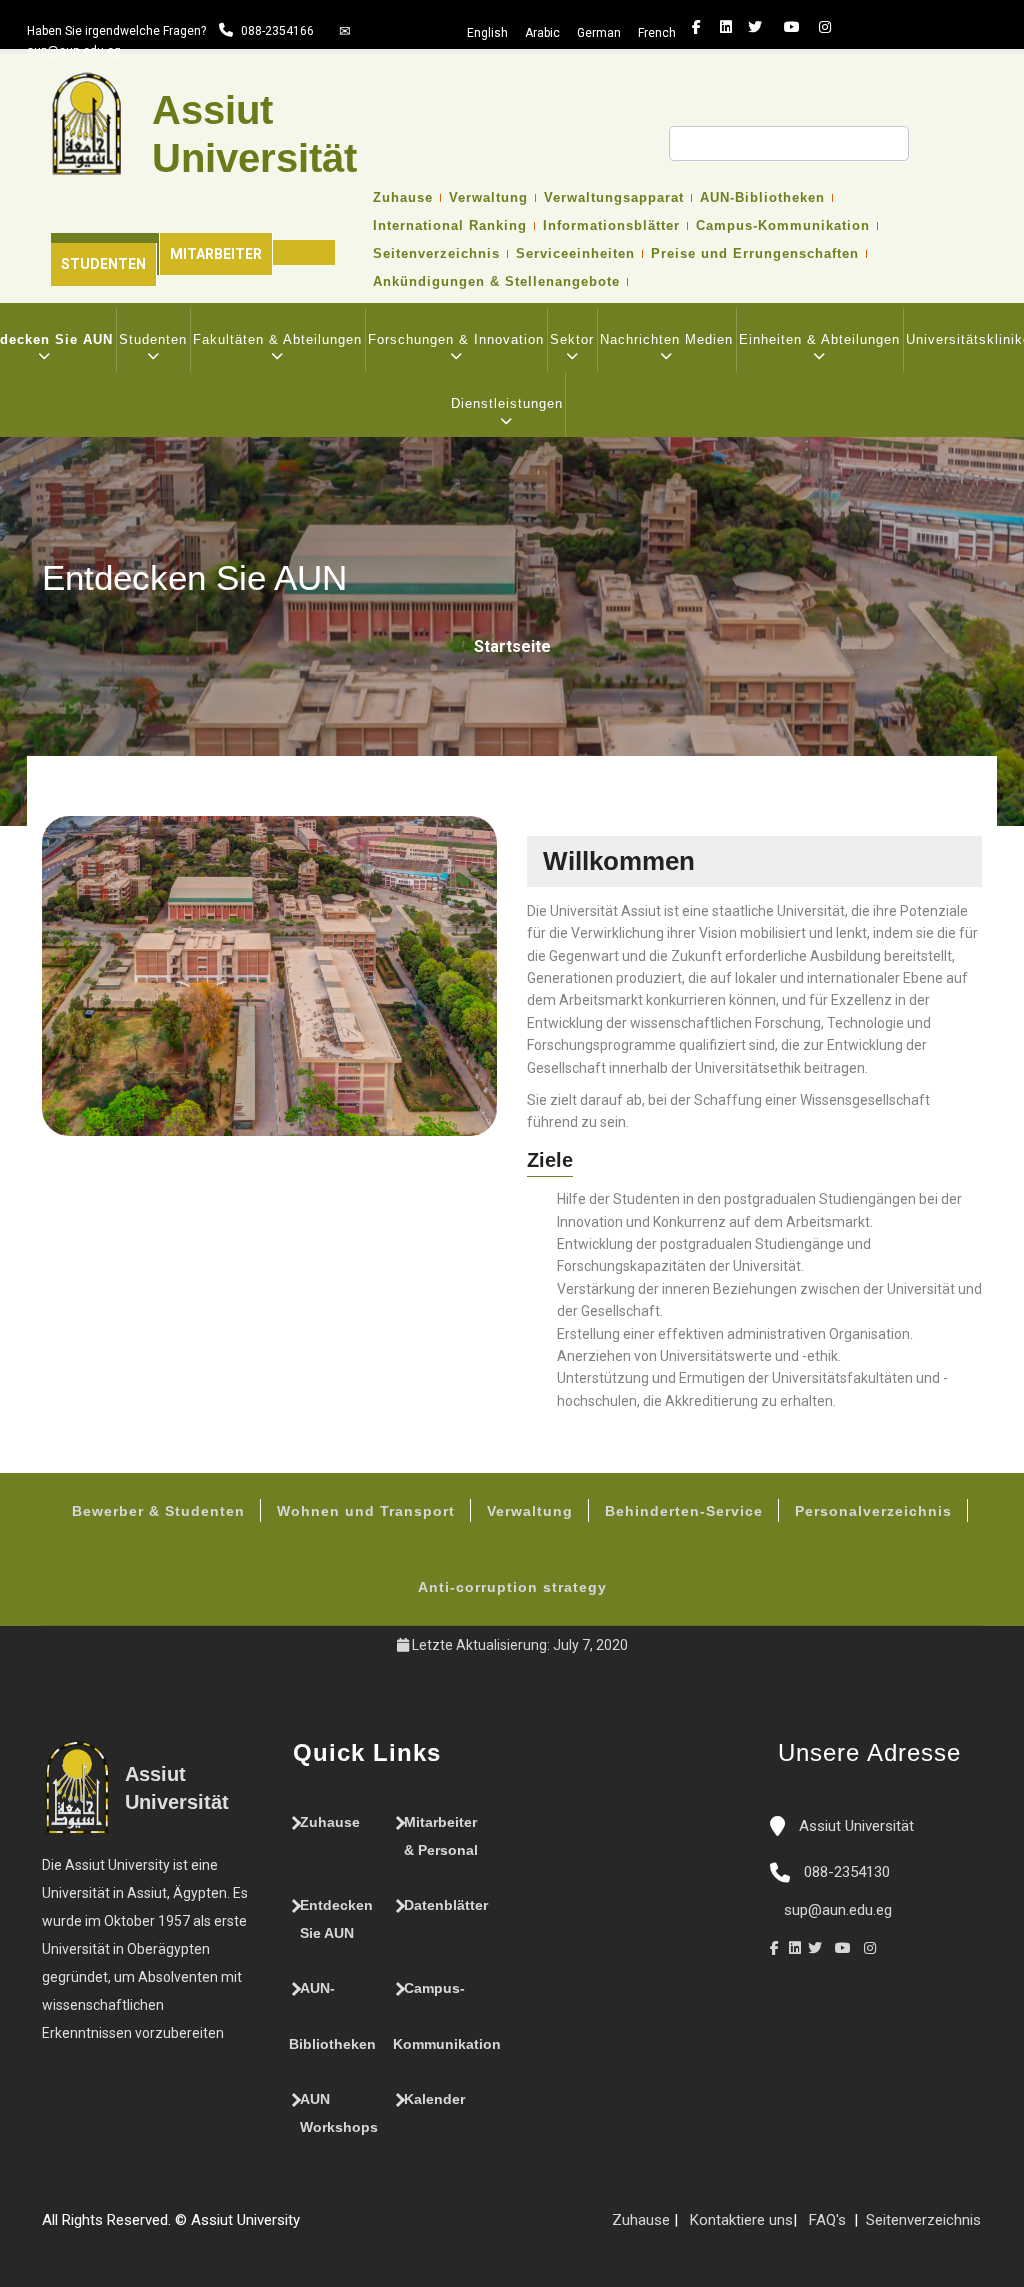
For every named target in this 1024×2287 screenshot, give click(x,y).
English (487, 33)
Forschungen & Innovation (456, 339)
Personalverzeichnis (873, 1511)
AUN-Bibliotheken (762, 198)
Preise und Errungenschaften (755, 254)
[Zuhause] (370, 2228)
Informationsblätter (611, 226)
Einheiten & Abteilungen (819, 339)
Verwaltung (488, 198)
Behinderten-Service (684, 1511)
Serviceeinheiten (575, 254)
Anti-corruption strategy (512, 1587)
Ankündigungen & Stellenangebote (496, 282)
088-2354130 (847, 1872)
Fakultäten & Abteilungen (277, 339)
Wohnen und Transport (366, 1511)
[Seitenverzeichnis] (310, 2228)
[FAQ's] (330, 2228)
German (599, 33)
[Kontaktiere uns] (350, 2228)
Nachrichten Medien (666, 339)
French (657, 33)
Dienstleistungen (507, 403)
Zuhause (403, 198)
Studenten (103, 264)
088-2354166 (277, 31)
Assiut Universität (854, 1826)
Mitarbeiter (216, 254)
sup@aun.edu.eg (74, 51)
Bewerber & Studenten (158, 1511)
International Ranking (450, 226)
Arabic (542, 33)
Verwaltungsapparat (614, 198)
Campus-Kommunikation (783, 226)
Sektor (572, 339)
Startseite (512, 646)
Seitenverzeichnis (436, 254)
